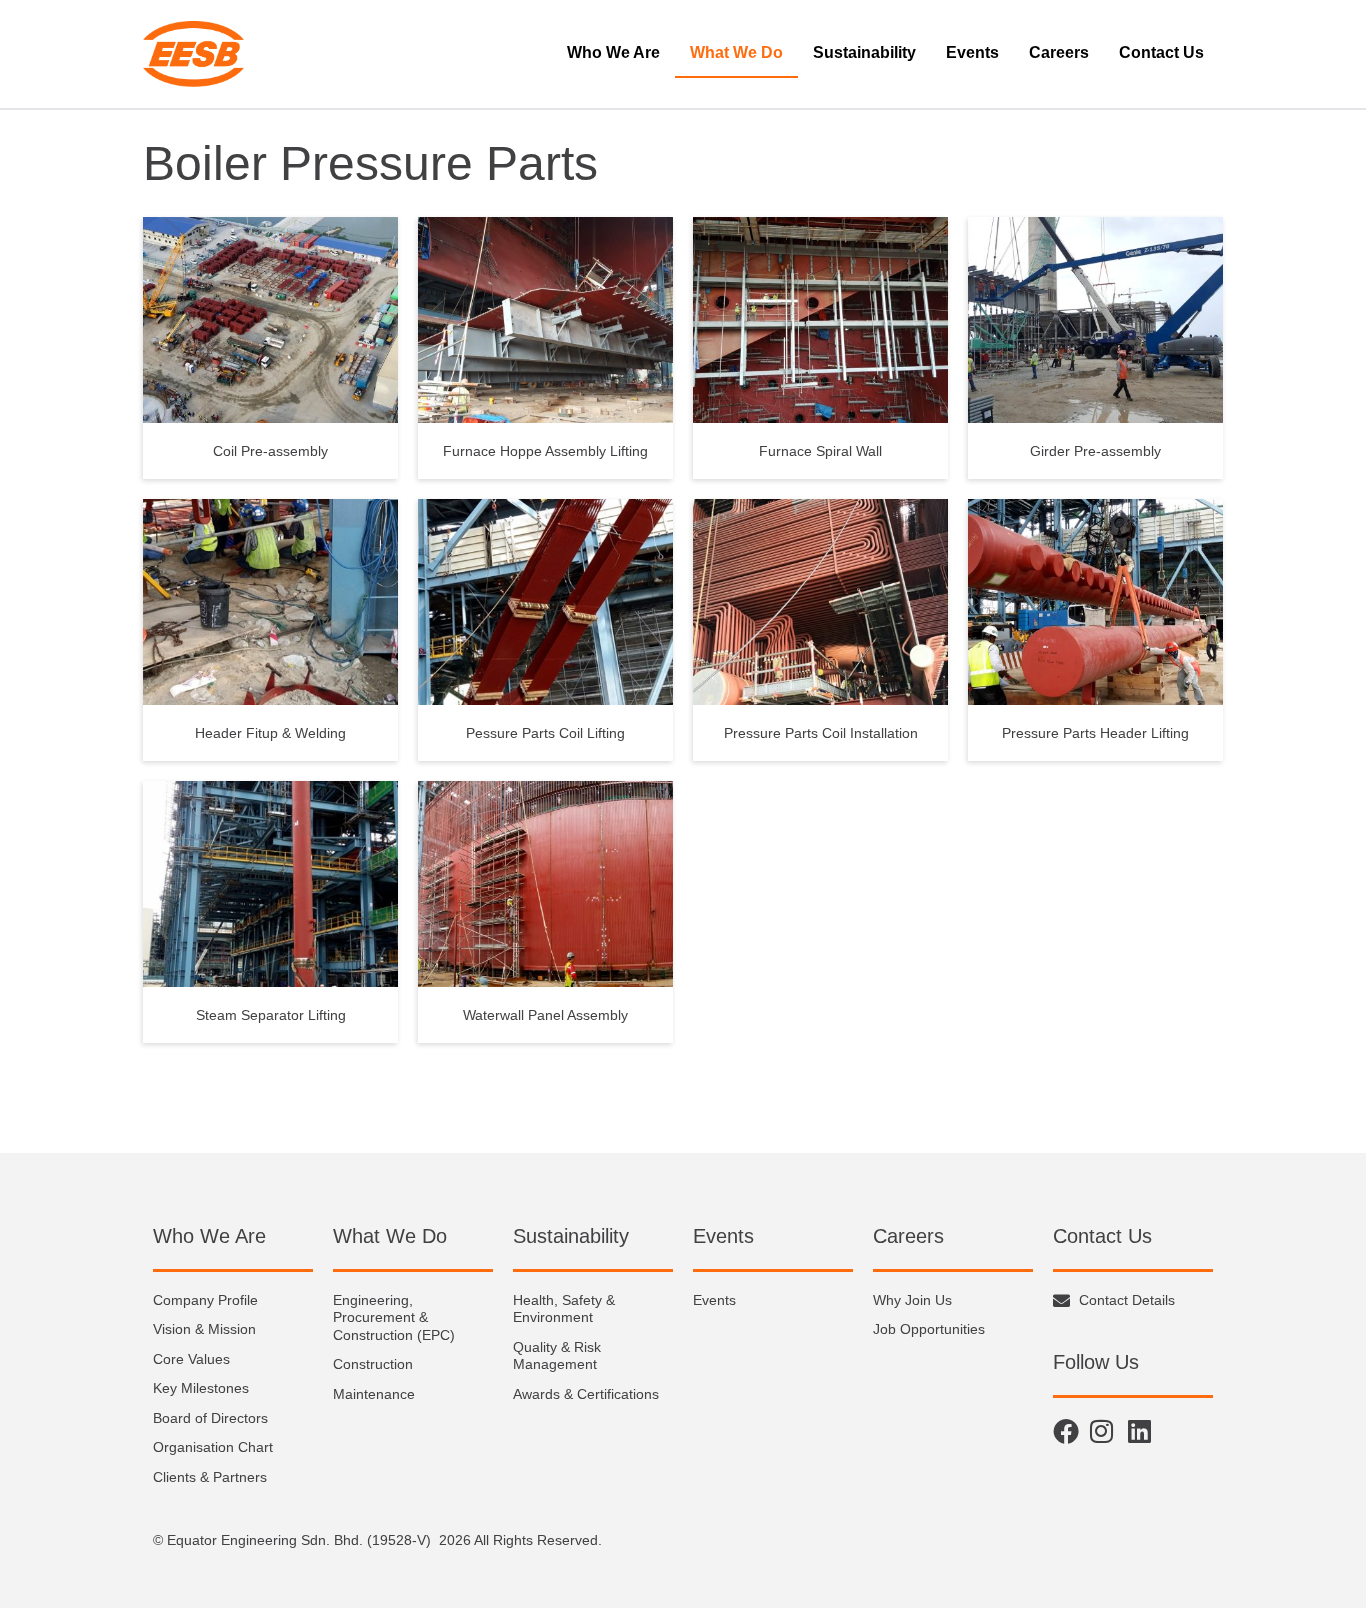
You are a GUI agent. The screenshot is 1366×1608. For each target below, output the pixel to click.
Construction (373, 1364)
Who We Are (613, 52)
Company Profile (205, 1300)
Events (972, 52)
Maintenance (374, 1394)
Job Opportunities (929, 1329)
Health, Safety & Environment (564, 1309)
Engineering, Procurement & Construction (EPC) (394, 1317)
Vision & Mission (204, 1329)
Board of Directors (210, 1418)
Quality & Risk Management (557, 1356)
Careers (1059, 52)
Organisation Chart (213, 1447)
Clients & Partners (210, 1477)
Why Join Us (912, 1300)
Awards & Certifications (586, 1394)
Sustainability (864, 52)
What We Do (736, 52)
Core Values (191, 1359)
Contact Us (1161, 52)
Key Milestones (201, 1388)
